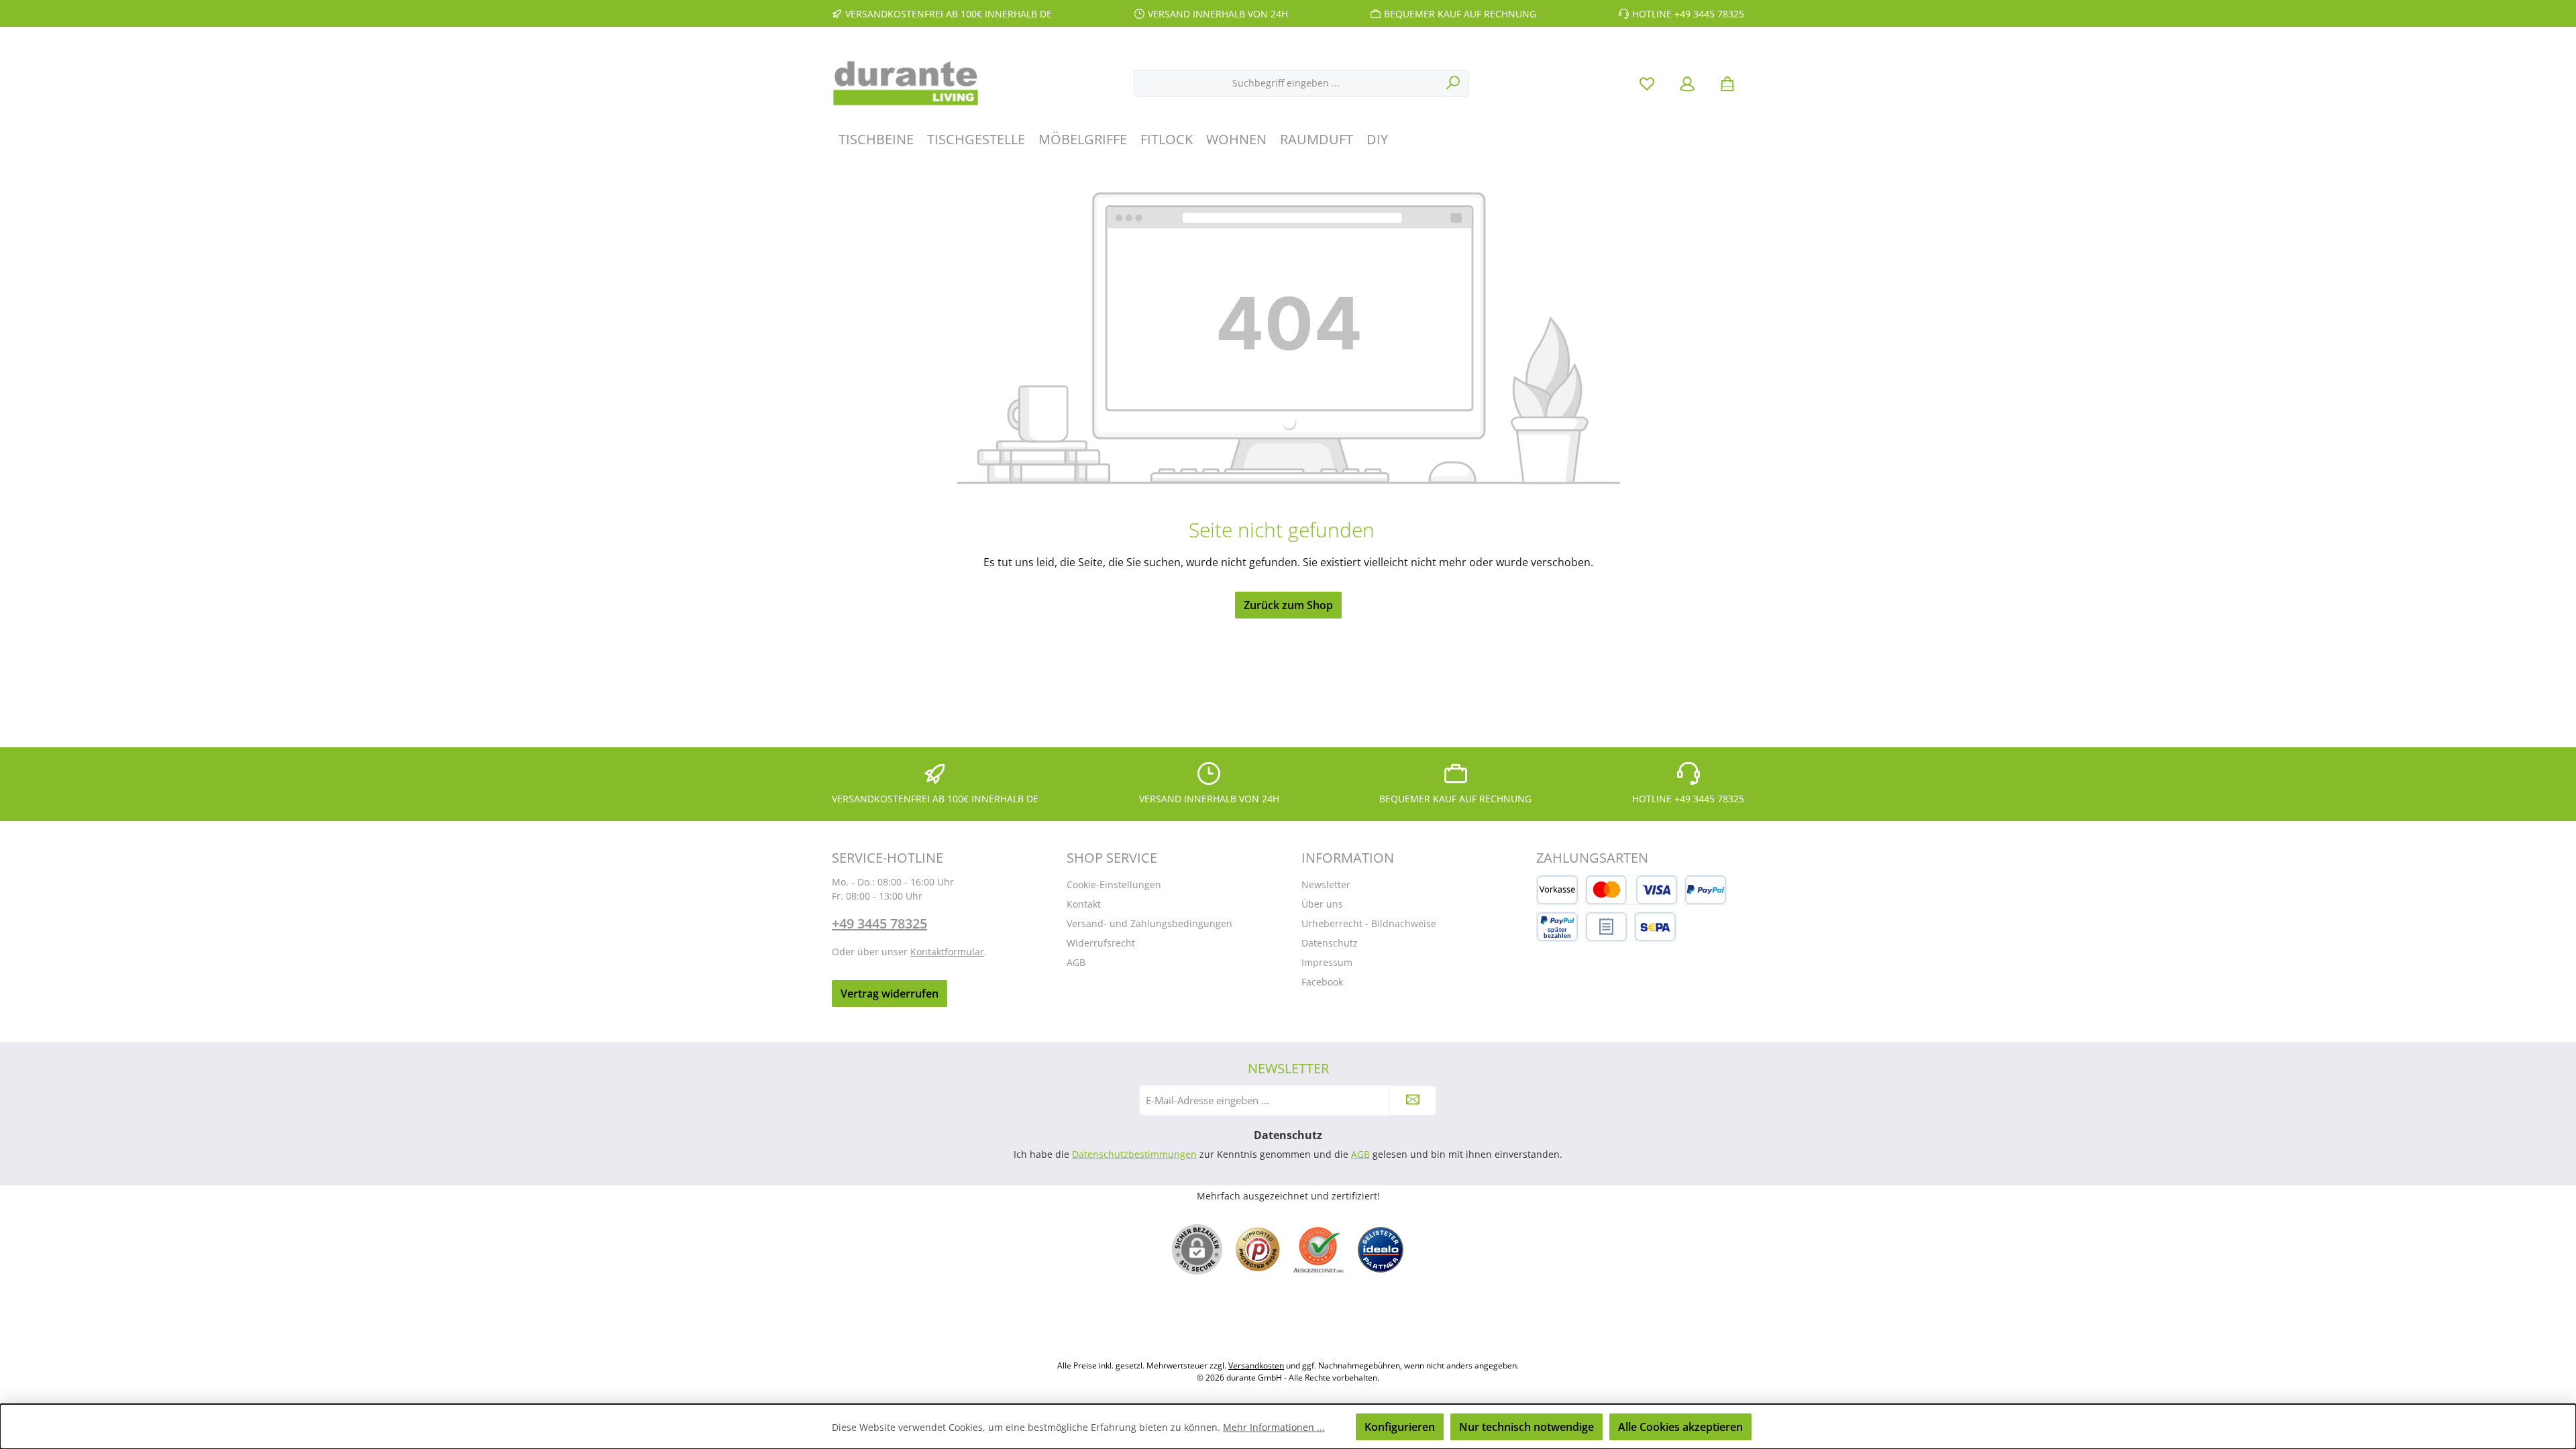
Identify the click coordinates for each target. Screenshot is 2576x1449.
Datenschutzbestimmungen (1134, 1154)
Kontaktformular (947, 952)
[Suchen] (1453, 83)
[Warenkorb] (1727, 83)
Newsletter (1326, 884)
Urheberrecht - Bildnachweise (1369, 923)
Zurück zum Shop (1288, 605)
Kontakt (1084, 904)
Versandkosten (1256, 1365)
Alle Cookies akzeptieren (1680, 1427)
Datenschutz (1330, 943)
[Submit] (1413, 1101)
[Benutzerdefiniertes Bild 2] (1319, 1249)
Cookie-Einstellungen (1114, 884)
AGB (1076, 962)
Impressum (1327, 962)
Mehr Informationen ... (1274, 1427)
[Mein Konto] (1687, 83)
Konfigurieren (1400, 1427)
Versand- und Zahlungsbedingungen (1149, 923)
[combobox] (1286, 83)
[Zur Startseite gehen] (906, 83)
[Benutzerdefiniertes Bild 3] (1381, 1250)
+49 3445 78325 (879, 923)
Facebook (1322, 982)
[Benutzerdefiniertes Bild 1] (1258, 1249)
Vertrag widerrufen (890, 994)
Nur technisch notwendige (1526, 1427)
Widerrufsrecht (1101, 943)
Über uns (1322, 904)
